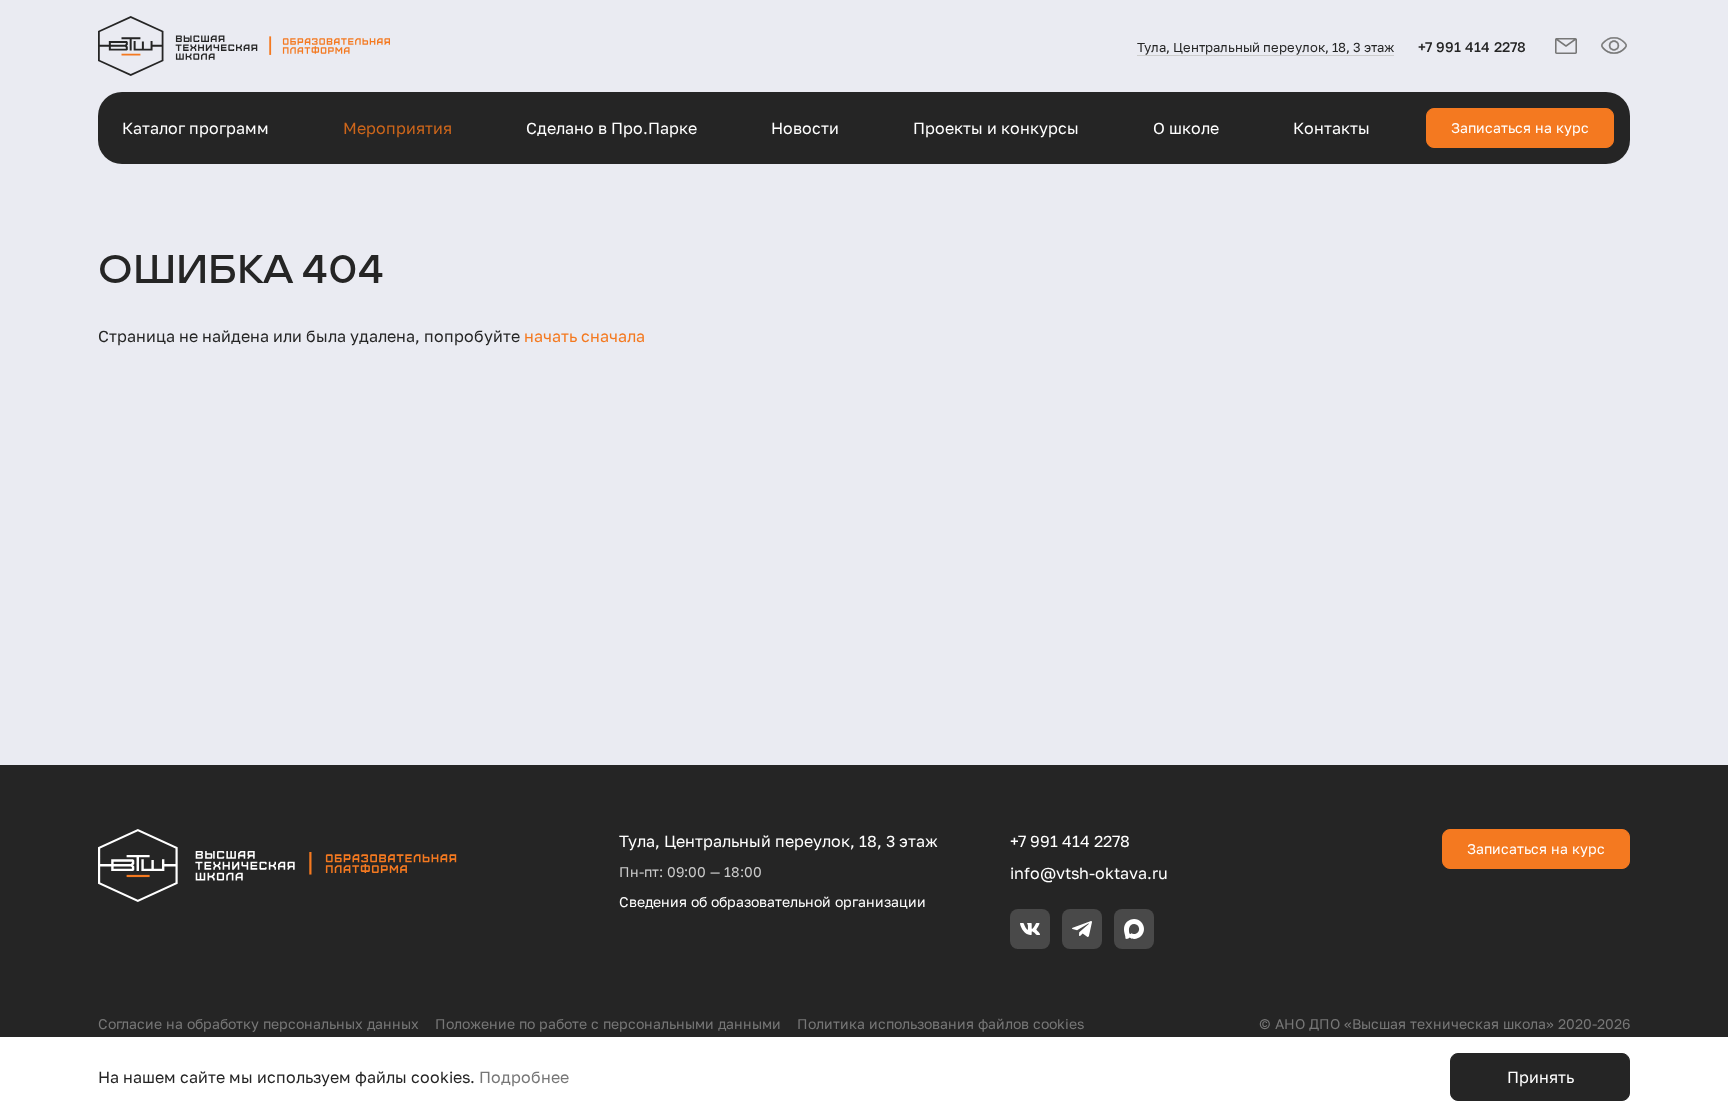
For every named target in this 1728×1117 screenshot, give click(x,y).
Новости (805, 128)
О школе (1186, 128)
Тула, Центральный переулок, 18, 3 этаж (1265, 47)
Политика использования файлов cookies (940, 1023)
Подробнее (524, 1077)
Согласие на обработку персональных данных (258, 1023)
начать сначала (584, 336)
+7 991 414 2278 (1472, 46)
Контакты (1331, 128)
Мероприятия (397, 128)
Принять (1540, 1077)
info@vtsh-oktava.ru (1089, 873)
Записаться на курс (1520, 127)
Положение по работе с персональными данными (608, 1023)
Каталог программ (195, 128)
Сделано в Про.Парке (611, 128)
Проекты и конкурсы (996, 128)
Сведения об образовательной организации (772, 901)
